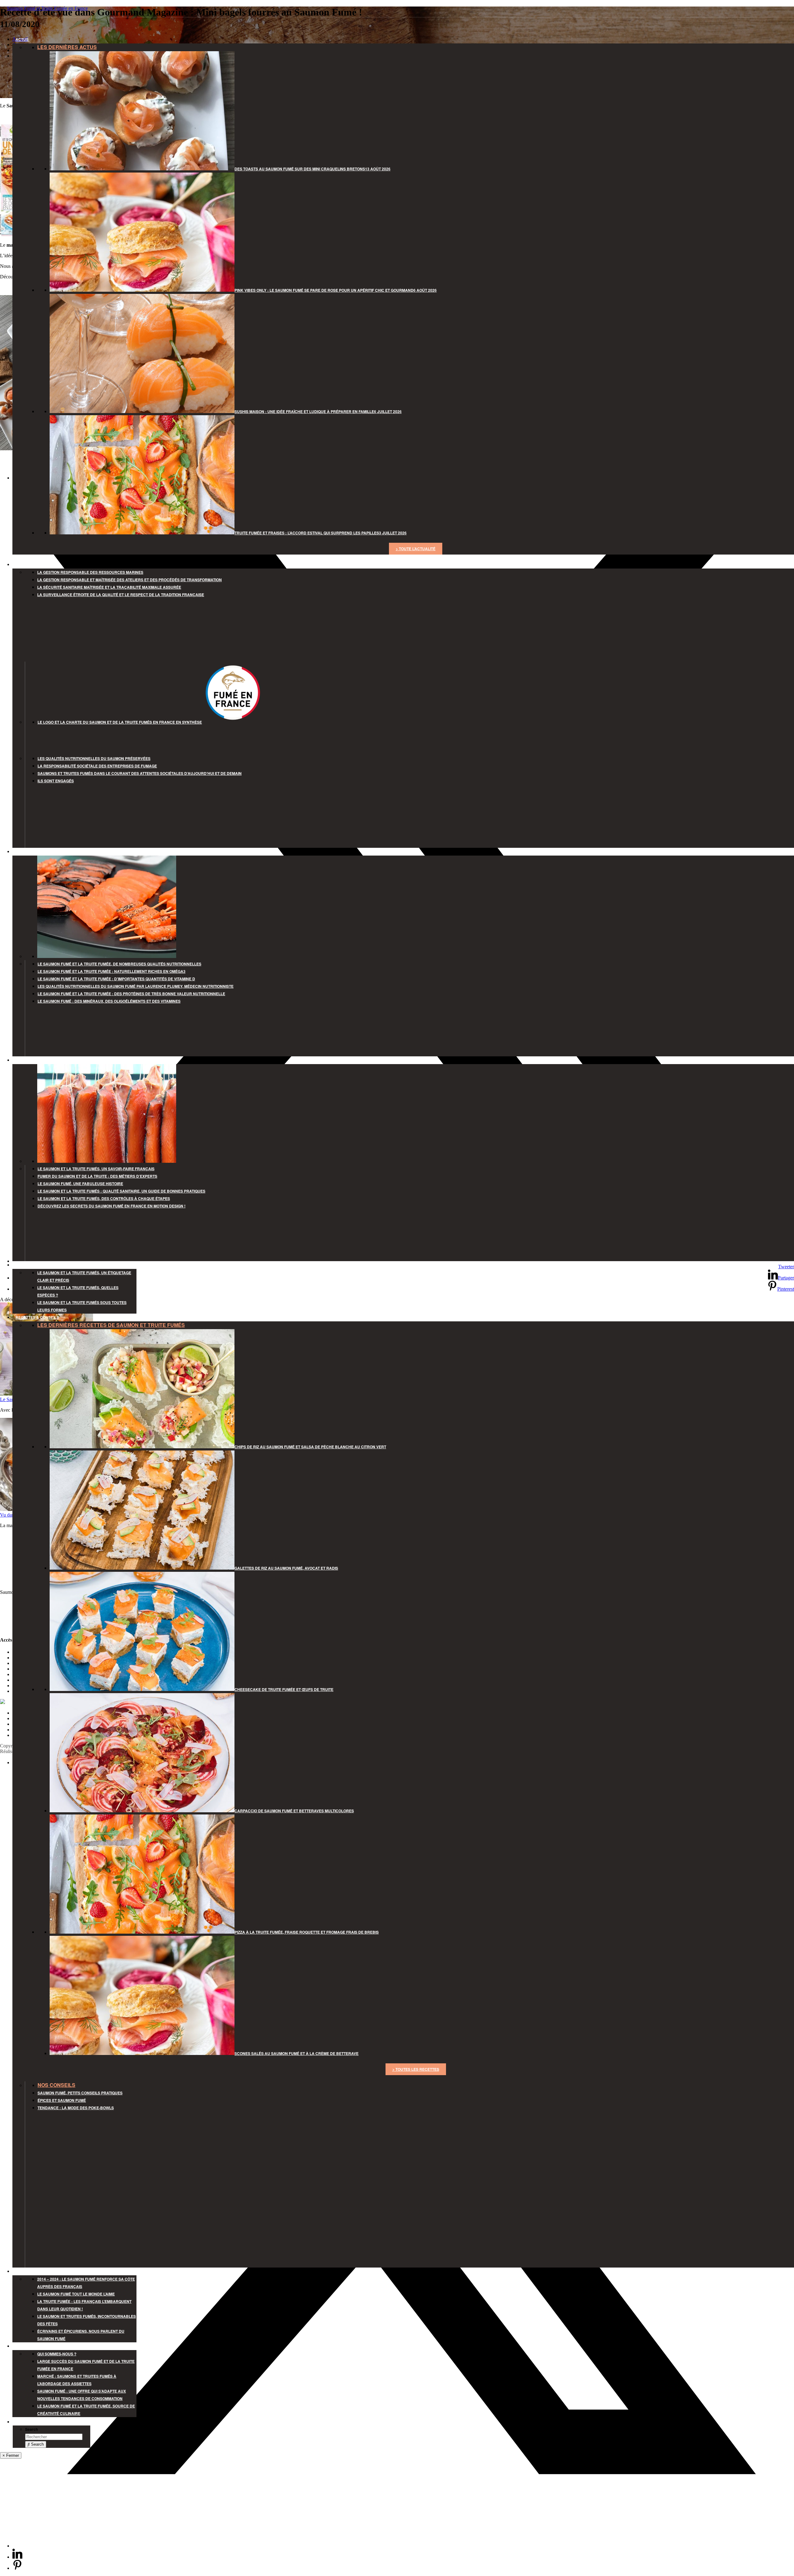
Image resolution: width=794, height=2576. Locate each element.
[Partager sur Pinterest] (17, 2568)
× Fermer (11, 2455)
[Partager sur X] (403, 2546)
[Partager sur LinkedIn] (17, 2557)
